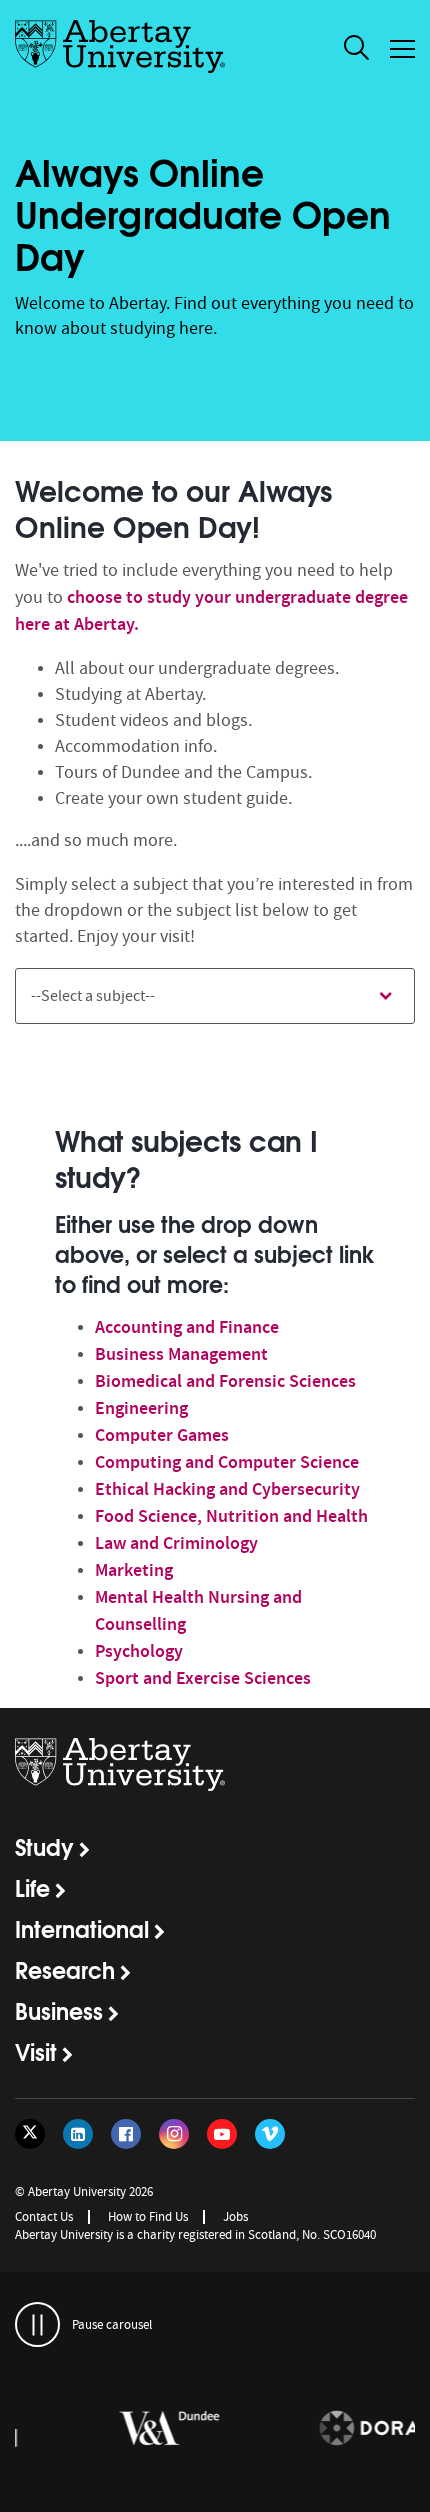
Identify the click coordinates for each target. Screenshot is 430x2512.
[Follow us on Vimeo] (270, 2134)
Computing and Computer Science (227, 1462)
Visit (36, 2051)
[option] (215, 1403)
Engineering (141, 1408)
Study (44, 1846)
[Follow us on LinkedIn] (78, 2134)
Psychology (139, 1651)
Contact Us (44, 2216)
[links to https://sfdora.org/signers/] (320, 2429)
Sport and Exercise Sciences (203, 1678)
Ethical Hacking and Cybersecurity (227, 1489)
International (82, 1928)
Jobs (235, 2216)
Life (32, 1887)
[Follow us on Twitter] (30, 2134)
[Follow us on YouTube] (222, 2134)
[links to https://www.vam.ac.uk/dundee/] (120, 2429)
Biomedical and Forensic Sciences (225, 1381)
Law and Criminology (176, 1543)
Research (65, 1969)
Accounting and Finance (187, 1327)
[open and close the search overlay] (357, 51)
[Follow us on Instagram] (174, 2134)
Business (59, 2010)
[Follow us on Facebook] (126, 2134)
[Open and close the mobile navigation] (402, 49)
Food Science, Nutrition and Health (231, 1516)
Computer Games (162, 1435)
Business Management (181, 1354)
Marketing (134, 1570)
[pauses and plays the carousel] (37, 2324)
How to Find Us (148, 2216)
